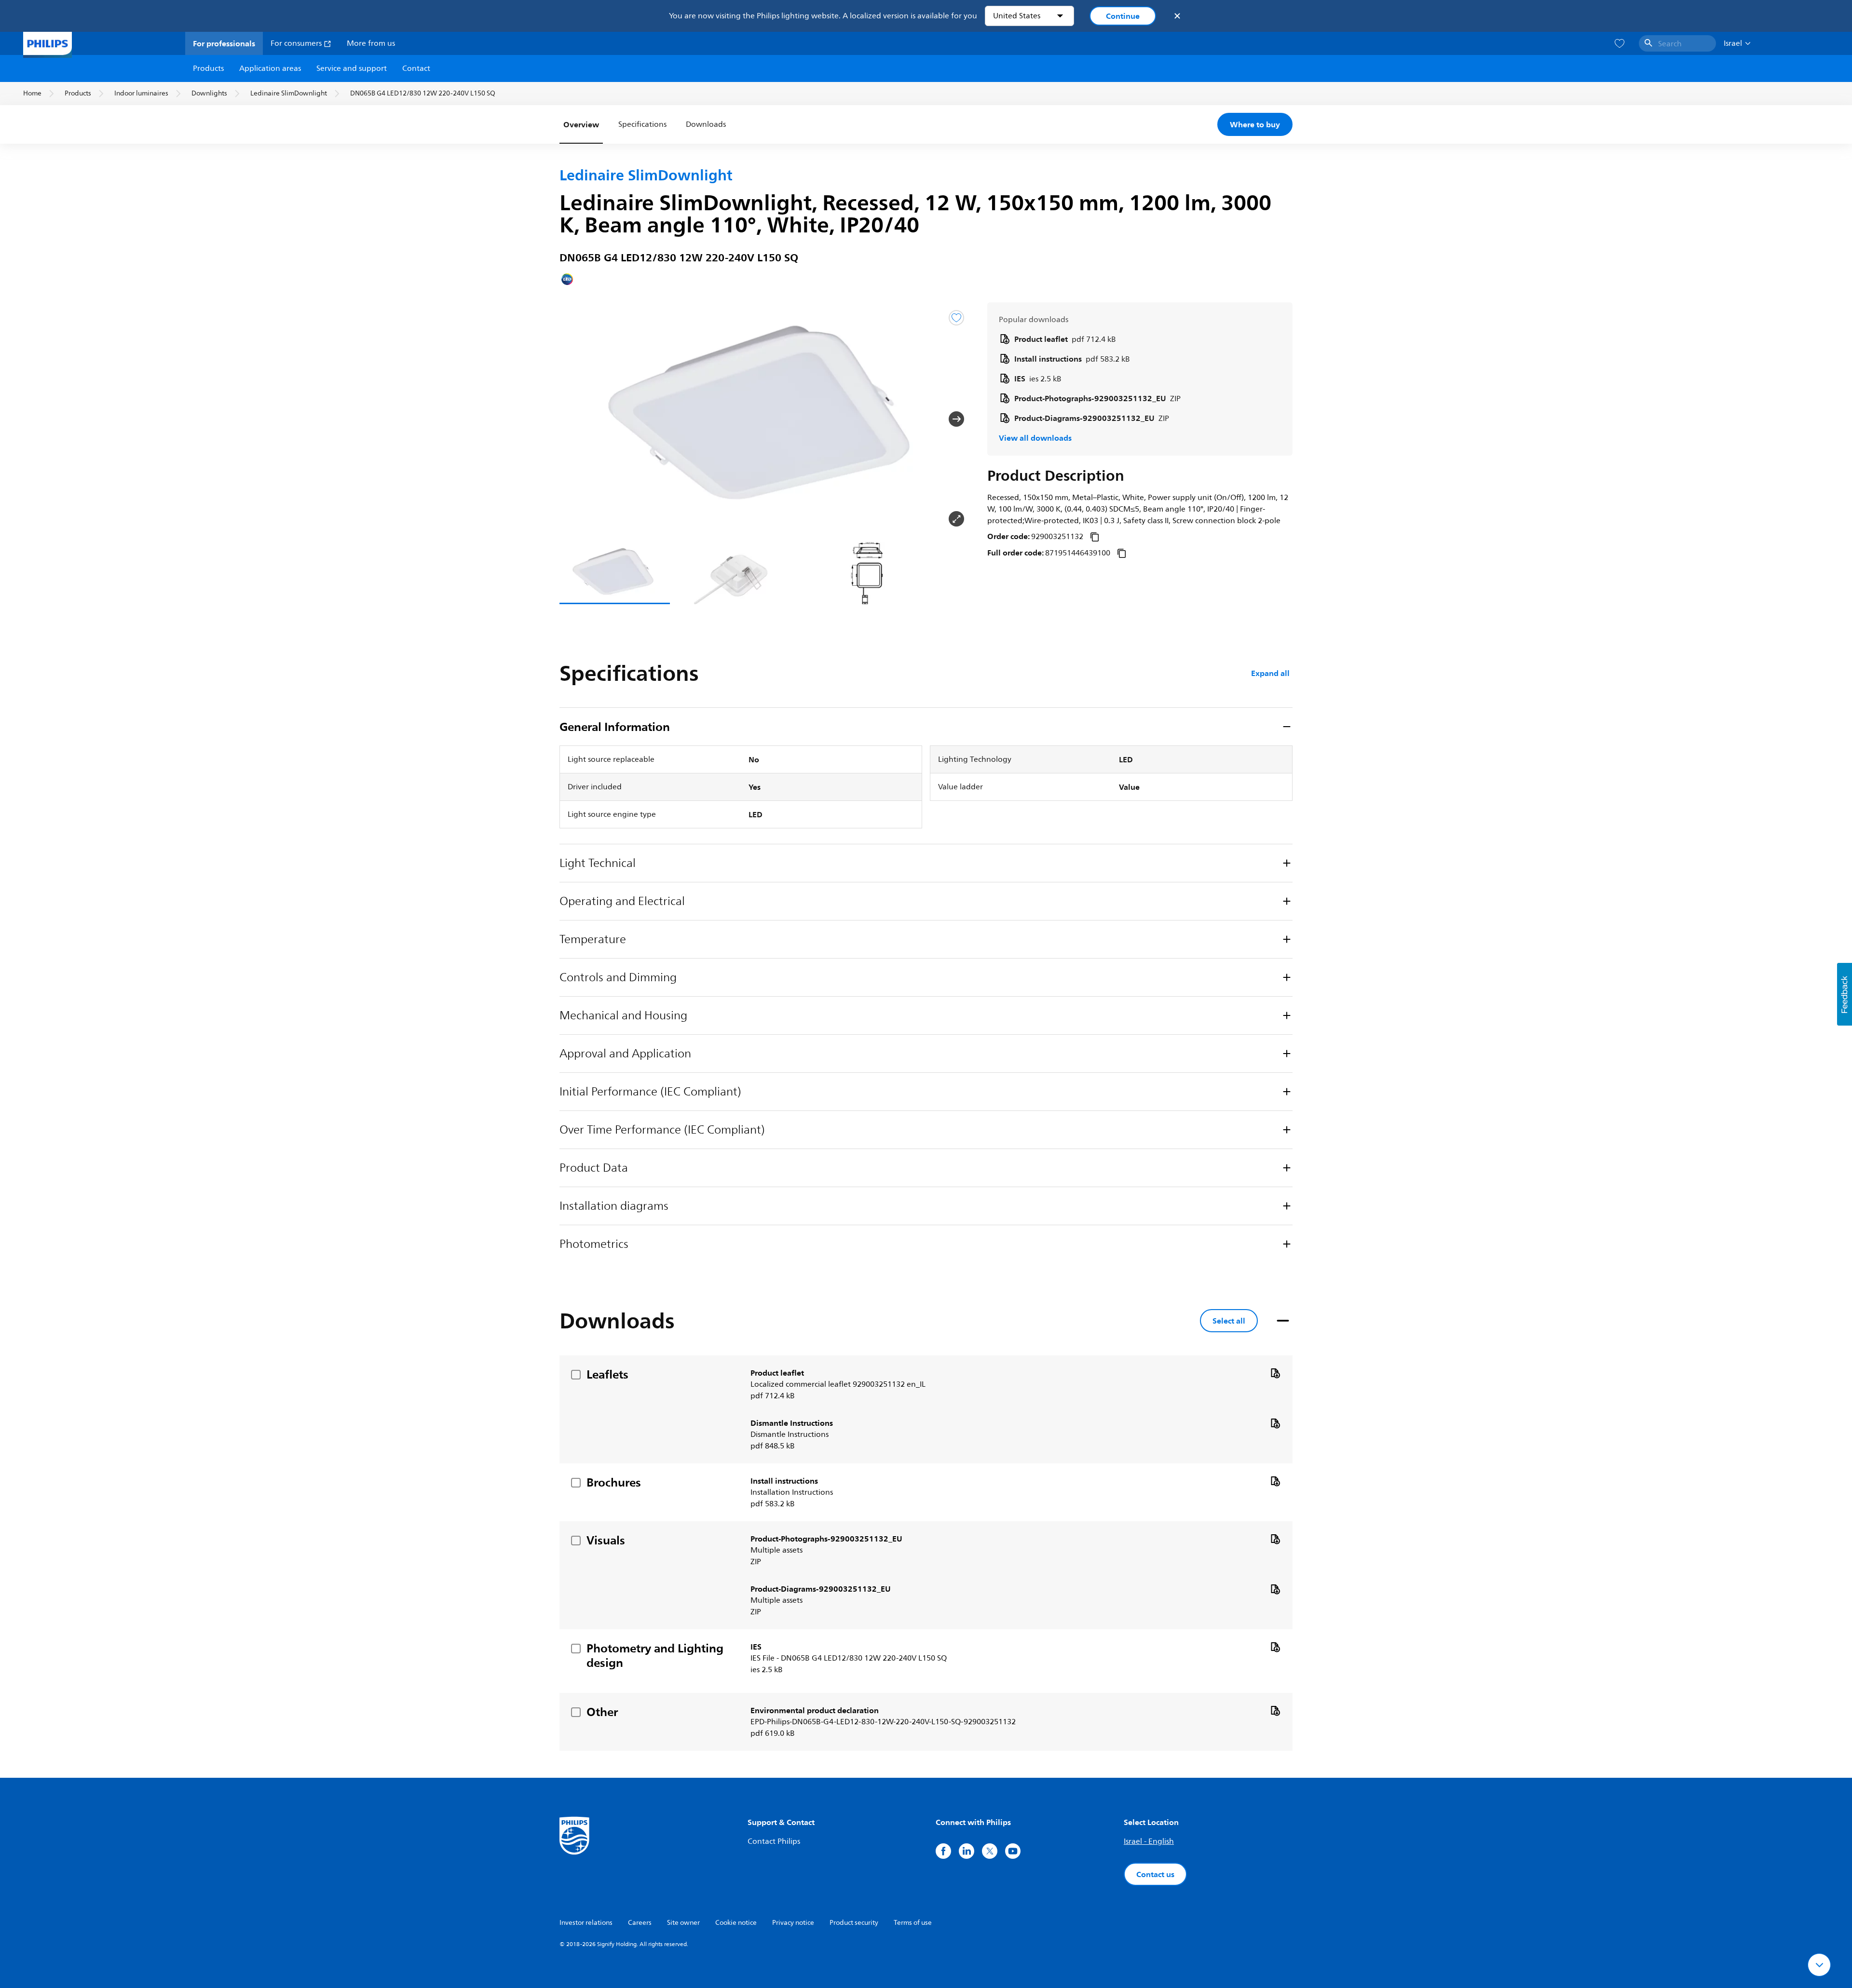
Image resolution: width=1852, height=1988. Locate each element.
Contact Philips (774, 1841)
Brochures (614, 1482)
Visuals (606, 1540)
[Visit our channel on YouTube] (1013, 1851)
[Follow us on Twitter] (990, 1851)
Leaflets (607, 1374)
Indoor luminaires (141, 93)
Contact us (1155, 1874)
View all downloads (1035, 438)
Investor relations (586, 1923)
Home (32, 93)
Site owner (683, 1923)
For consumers (297, 43)
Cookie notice (736, 1923)
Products (208, 68)
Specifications (642, 124)
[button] (575, 419)
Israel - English (1149, 1841)
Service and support (352, 68)
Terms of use (913, 1923)
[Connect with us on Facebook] (943, 1851)
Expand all (1270, 673)
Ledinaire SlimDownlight (289, 93)
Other (602, 1712)
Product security (854, 1923)
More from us (371, 43)
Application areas (270, 68)
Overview (581, 124)
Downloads (706, 124)
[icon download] (1275, 1373)
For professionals (224, 43)
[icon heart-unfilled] (1620, 44)
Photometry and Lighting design (655, 1655)
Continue (1123, 16)
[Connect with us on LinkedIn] (967, 1851)
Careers (640, 1923)
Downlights (209, 93)
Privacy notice (793, 1923)
